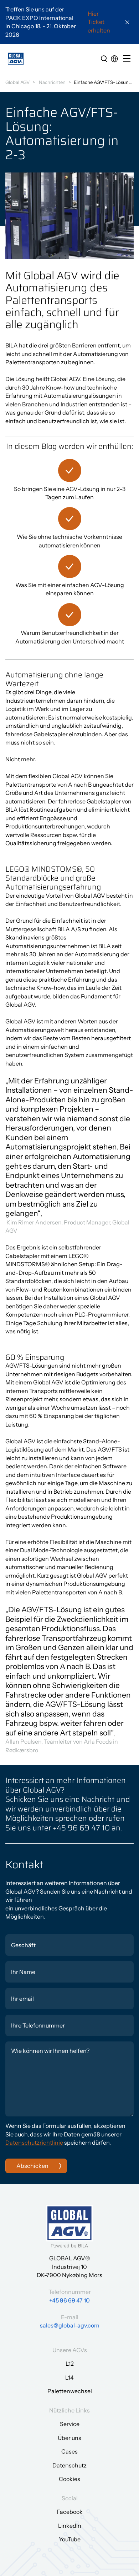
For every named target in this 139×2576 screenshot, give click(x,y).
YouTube (70, 2539)
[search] (104, 59)
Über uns (69, 2438)
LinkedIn (70, 2526)
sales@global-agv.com (70, 2325)
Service (70, 2424)
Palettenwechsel (70, 2391)
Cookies (69, 2479)
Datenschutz (69, 2465)
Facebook (70, 2512)
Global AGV (17, 82)
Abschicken (32, 2166)
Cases (69, 2451)
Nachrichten (52, 82)
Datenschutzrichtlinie (34, 2143)
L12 (70, 2364)
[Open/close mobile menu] (128, 59)
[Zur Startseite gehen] (16, 59)
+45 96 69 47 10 (69, 2300)
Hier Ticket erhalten (99, 22)
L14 (69, 2377)
